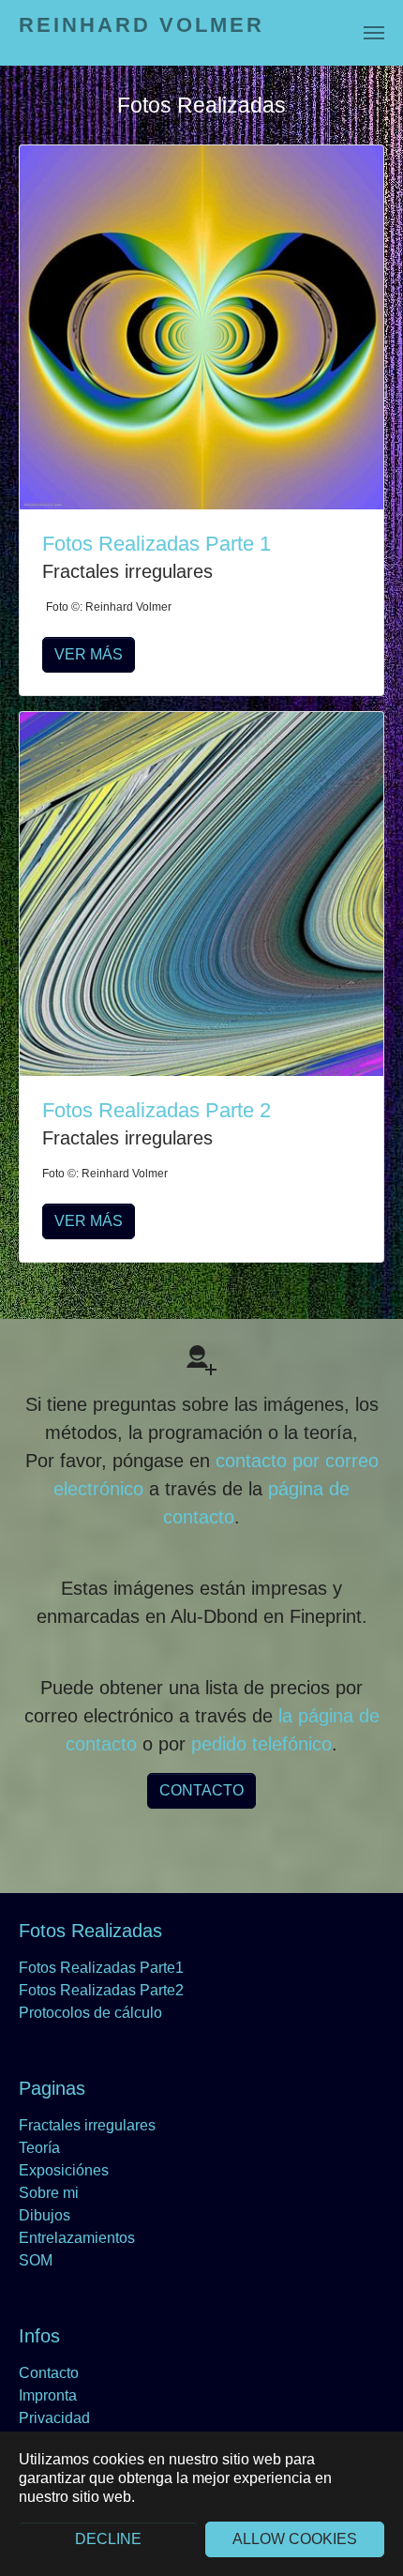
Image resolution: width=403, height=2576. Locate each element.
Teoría (39, 2148)
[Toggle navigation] (374, 33)
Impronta (48, 2395)
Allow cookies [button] (295, 2539)
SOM (36, 2260)
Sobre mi (49, 2193)
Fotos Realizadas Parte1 (101, 1968)
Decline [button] (108, 2539)
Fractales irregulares (87, 2125)
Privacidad (54, 2418)
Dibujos (45, 2215)
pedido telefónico (261, 1744)
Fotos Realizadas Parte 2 (157, 1110)
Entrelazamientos (77, 2238)
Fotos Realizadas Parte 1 (157, 544)
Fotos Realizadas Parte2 (101, 1990)
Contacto (49, 2373)
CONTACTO (201, 1790)
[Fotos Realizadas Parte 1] (201, 326)
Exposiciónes (64, 2170)
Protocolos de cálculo (90, 2013)
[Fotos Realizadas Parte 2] (201, 893)
